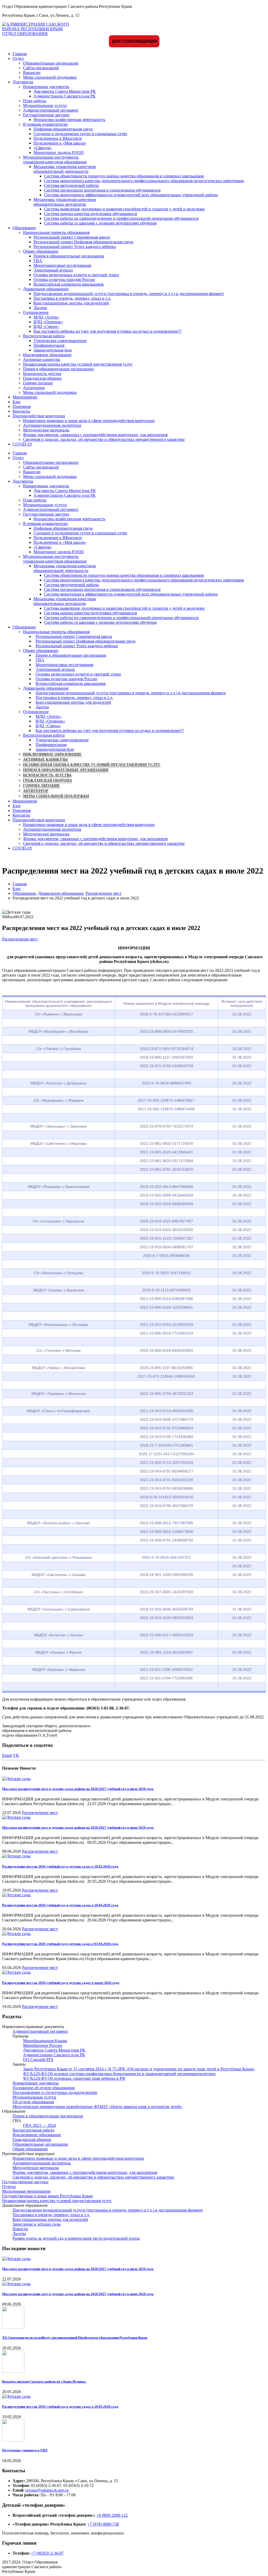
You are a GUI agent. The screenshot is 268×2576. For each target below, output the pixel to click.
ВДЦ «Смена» (46, 327)
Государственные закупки (46, 115)
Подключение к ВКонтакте (58, 138)
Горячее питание (38, 383)
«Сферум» (43, 148)
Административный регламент (51, 110)
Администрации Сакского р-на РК (65, 96)
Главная (20, 54)
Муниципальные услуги (45, 105)
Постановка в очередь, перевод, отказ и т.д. (72, 298)
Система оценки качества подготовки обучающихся (90, 214)
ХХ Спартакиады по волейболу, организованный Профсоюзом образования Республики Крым (75, 2338)
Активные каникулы (42, 359)
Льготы (40, 308)
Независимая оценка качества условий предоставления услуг (78, 364)
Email (7, 1755)
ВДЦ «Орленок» (48, 322)
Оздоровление (36, 312)
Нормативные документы (46, 87)
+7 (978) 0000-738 (103, 2524)
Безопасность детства (42, 374)
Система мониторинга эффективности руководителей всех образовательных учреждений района (131, 195)
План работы (35, 101)
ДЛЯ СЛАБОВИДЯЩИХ (134, 41)
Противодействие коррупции (39, 416)
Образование (24, 228)
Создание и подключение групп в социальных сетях (80, 134)
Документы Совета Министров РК (65, 91)
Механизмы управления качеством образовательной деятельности (65, 169)
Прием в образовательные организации (69, 256)
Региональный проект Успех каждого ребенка (75, 247)
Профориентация (49, 345)
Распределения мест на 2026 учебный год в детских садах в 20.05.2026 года (60, 1866)
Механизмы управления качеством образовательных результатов (65, 202)
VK (16, 1755)
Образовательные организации (51, 63)
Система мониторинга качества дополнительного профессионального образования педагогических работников (144, 181)
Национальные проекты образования (56, 232)
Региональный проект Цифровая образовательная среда (83, 242)
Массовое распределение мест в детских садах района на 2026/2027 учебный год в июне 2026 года (78, 1827)
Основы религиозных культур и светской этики (76, 275)
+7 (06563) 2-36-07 (47, 2553)
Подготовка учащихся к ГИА (25, 2450)
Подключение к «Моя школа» (60, 143)
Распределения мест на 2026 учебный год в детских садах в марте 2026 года (61, 1983)
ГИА (38, 261)
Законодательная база (53, 350)
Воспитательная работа (44, 336)
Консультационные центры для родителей (71, 303)
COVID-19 (22, 444)
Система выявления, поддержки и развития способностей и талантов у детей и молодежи (124, 209)
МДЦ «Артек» (46, 317)
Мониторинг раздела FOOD (59, 152)
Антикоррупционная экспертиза (52, 425)
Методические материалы (46, 430)
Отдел (18, 58)
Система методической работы (71, 185)
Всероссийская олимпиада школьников (69, 284)
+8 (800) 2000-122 (112, 2515)
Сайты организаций (41, 68)
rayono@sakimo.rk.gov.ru (47, 2490)
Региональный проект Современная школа (72, 237)
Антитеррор (34, 388)
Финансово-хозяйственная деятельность (69, 120)
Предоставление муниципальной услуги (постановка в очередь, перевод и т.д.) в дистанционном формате (129, 294)
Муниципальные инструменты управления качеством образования (55, 160)
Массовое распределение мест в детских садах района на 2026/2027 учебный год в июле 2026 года (78, 1789)
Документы (23, 82)
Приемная (22, 406)
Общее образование (41, 251)
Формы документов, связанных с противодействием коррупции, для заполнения (95, 435)
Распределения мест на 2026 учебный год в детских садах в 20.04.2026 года (60, 1905)
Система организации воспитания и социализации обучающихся (102, 190)
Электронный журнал (53, 270)
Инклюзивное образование (47, 355)
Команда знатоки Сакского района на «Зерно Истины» (44, 2381)
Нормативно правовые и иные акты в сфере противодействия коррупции (89, 421)
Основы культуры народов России (64, 279)
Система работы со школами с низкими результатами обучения (100, 223)
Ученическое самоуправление (60, 341)
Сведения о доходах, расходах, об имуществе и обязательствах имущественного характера (104, 439)
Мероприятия (25, 397)
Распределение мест (20, 939)
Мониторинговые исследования (62, 265)
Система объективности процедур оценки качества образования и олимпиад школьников (124, 176)
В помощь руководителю (45, 124)
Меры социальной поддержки (50, 77)
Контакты (21, 411)
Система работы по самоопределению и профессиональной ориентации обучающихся (121, 218)
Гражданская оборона (42, 378)
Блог (17, 402)
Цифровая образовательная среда (63, 129)
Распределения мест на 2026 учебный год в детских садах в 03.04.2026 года (60, 1944)
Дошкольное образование (46, 289)
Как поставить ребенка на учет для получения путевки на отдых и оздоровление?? (108, 331)
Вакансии (32, 73)
